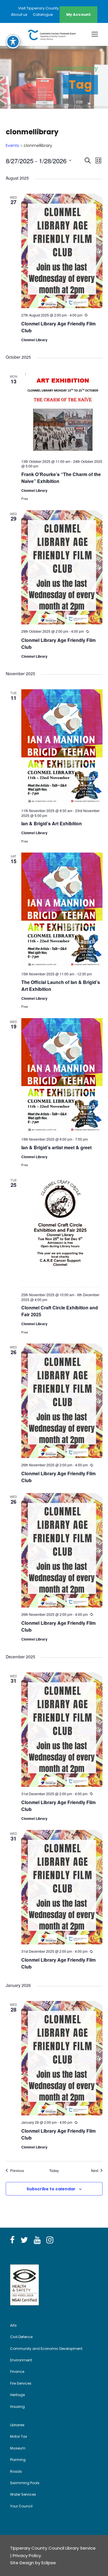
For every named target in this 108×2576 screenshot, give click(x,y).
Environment (21, 2360)
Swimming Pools (25, 2483)
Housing (17, 2407)
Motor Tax (19, 2436)
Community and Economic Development (46, 2349)
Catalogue (43, 14)
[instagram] (50, 2240)
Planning (18, 2460)
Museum (18, 2448)
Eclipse (49, 2563)
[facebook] (12, 2240)
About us (19, 14)
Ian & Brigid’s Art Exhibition (52, 823)
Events (12, 146)
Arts (13, 2325)
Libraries (17, 2425)
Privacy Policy (27, 2555)
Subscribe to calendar (51, 2189)
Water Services (23, 2494)
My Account (78, 14)
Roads (16, 2471)
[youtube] (37, 2240)
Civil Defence (21, 2337)
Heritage (17, 2395)
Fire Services (21, 2383)
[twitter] (24, 2240)
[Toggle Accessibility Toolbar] (13, 42)
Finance (17, 2372)
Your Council (21, 2506)
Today (54, 2171)
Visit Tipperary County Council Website (54, 8)
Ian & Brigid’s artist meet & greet (56, 1147)
